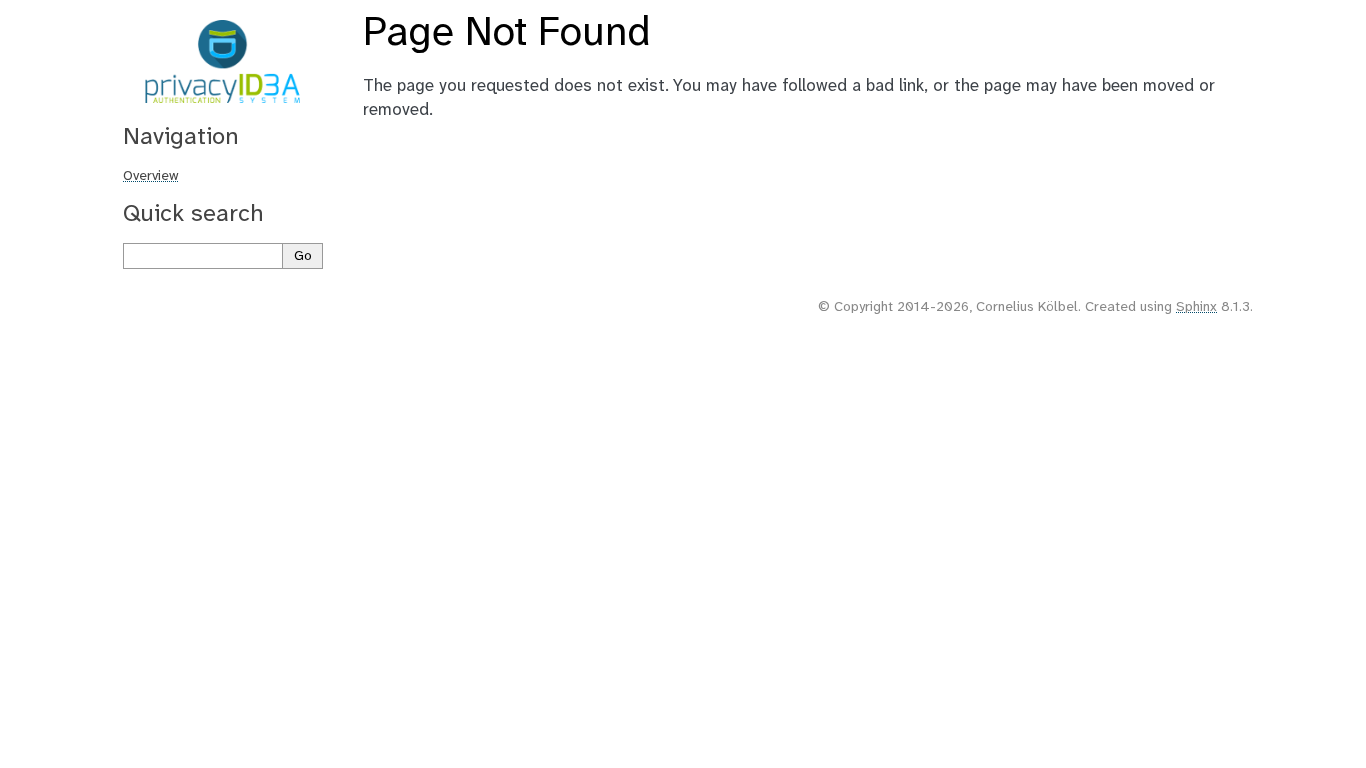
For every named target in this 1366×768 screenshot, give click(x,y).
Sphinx (1196, 307)
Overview (151, 176)
